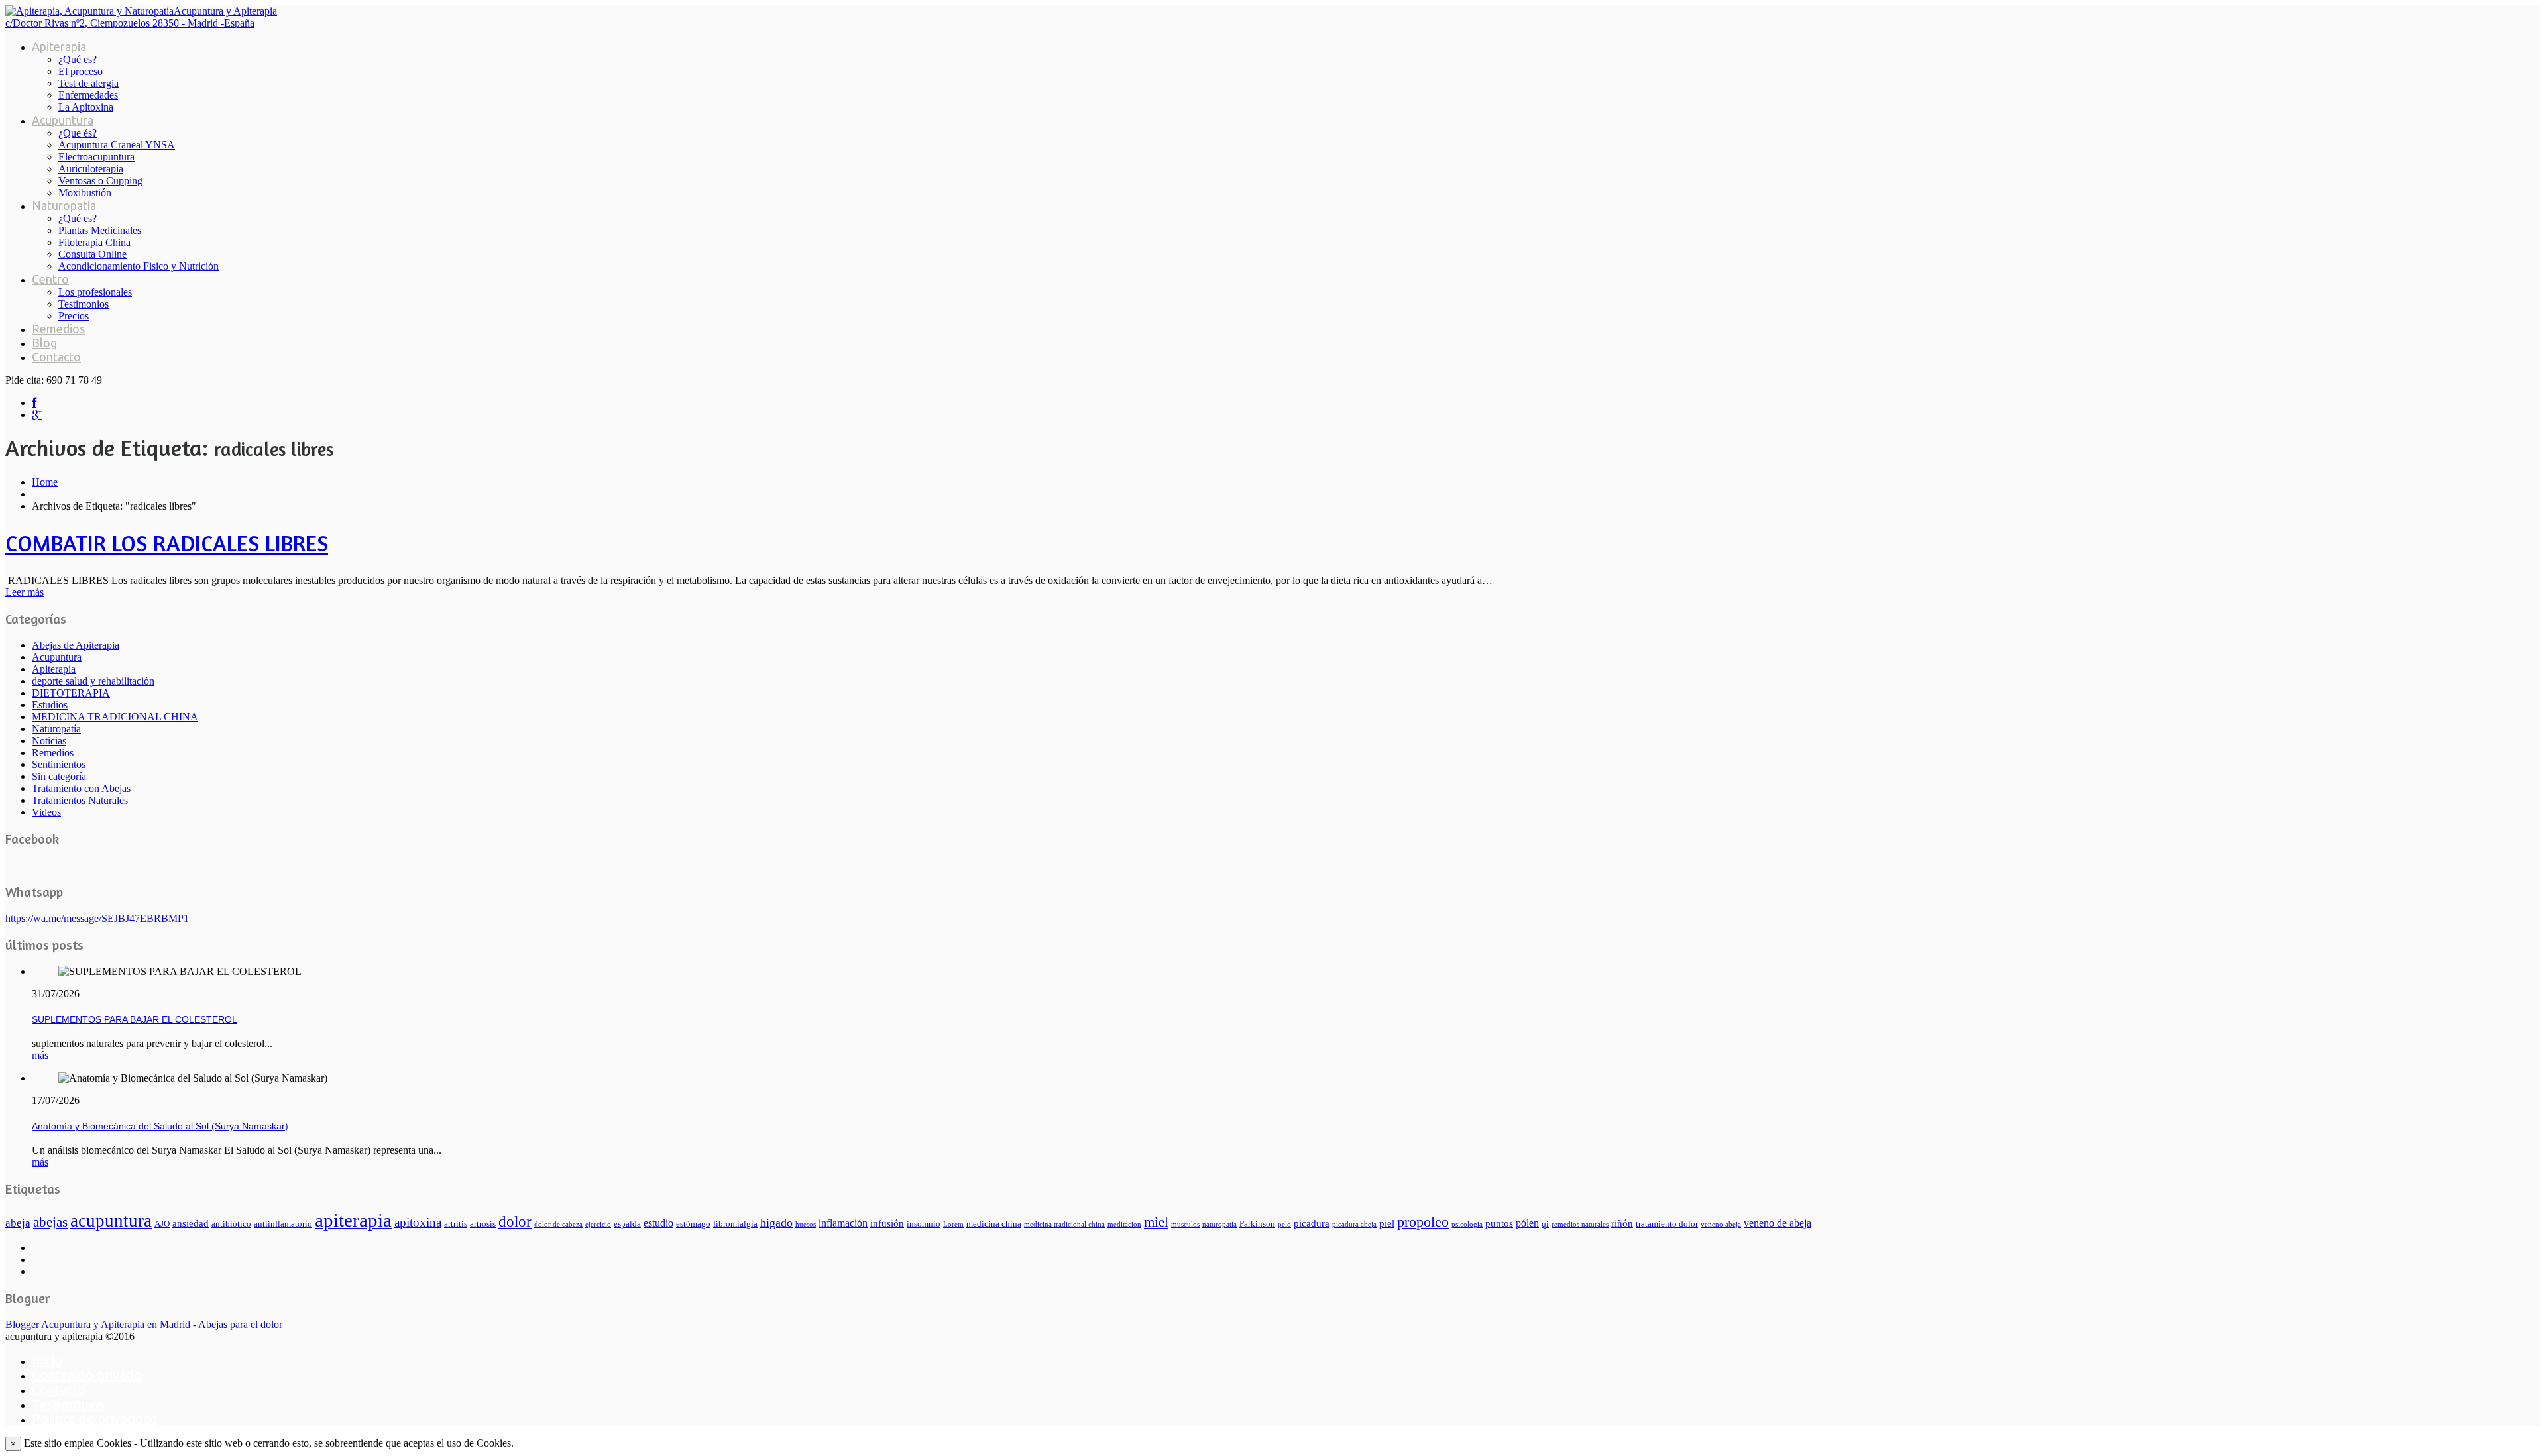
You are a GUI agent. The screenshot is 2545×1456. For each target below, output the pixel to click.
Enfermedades (88, 95)
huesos (806, 1224)
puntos (1499, 1223)
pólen (1527, 1223)
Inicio (47, 1360)
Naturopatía (64, 205)
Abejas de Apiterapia (76, 645)
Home (45, 482)
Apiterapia (59, 46)
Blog (44, 343)
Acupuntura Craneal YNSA (117, 145)
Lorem (953, 1224)
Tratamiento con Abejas (81, 788)
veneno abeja (1721, 1224)
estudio (658, 1223)
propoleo (1423, 1222)
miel (1156, 1222)
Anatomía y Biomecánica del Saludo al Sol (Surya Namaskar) (160, 1126)
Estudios (50, 705)
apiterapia (353, 1220)
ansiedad (191, 1223)
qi (1545, 1224)
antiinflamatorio (283, 1224)
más (40, 1055)
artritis (456, 1224)
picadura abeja (1354, 1224)
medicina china (994, 1224)
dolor (515, 1221)
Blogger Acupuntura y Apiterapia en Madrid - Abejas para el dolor (144, 1324)
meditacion (1124, 1224)
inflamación (843, 1223)
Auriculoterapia (91, 169)
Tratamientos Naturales (80, 800)
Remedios (58, 329)
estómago (693, 1224)
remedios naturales (1580, 1224)
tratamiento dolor (1667, 1224)
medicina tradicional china (1064, 1224)
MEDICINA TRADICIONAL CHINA (115, 717)
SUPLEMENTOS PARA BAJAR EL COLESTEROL (135, 1019)
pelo (1284, 1224)
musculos (1185, 1224)
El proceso (81, 71)
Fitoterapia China (94, 242)
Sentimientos (59, 764)
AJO (162, 1224)
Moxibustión (85, 193)
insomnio (924, 1224)
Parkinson (1257, 1224)
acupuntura (111, 1221)
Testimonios (84, 304)
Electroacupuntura (96, 157)
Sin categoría (59, 776)
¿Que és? (78, 133)
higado (776, 1223)
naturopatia (1219, 1224)
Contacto (56, 357)
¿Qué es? (78, 59)
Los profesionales (95, 292)
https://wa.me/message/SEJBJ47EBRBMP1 (97, 918)
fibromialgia (735, 1224)
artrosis (483, 1224)
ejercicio (598, 1224)
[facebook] (34, 403)
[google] (37, 415)
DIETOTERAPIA (71, 693)
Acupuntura (63, 120)
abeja (18, 1223)
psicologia (1467, 1224)
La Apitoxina (86, 107)
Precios (74, 316)
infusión (887, 1223)
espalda (627, 1224)
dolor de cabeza (558, 1224)
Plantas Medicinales (100, 230)
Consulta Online (92, 254)
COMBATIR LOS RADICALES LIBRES (167, 543)
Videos (46, 812)
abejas (50, 1222)
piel (1387, 1223)
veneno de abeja (1778, 1223)
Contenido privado (87, 1375)
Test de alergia (88, 83)
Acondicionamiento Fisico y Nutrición (139, 266)
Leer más (25, 592)
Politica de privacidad (95, 1419)
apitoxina (418, 1222)
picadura (1312, 1223)
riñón (1622, 1223)
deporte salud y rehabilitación (93, 681)
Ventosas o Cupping (100, 181)
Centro (50, 279)
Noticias (49, 741)
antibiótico (231, 1224)
